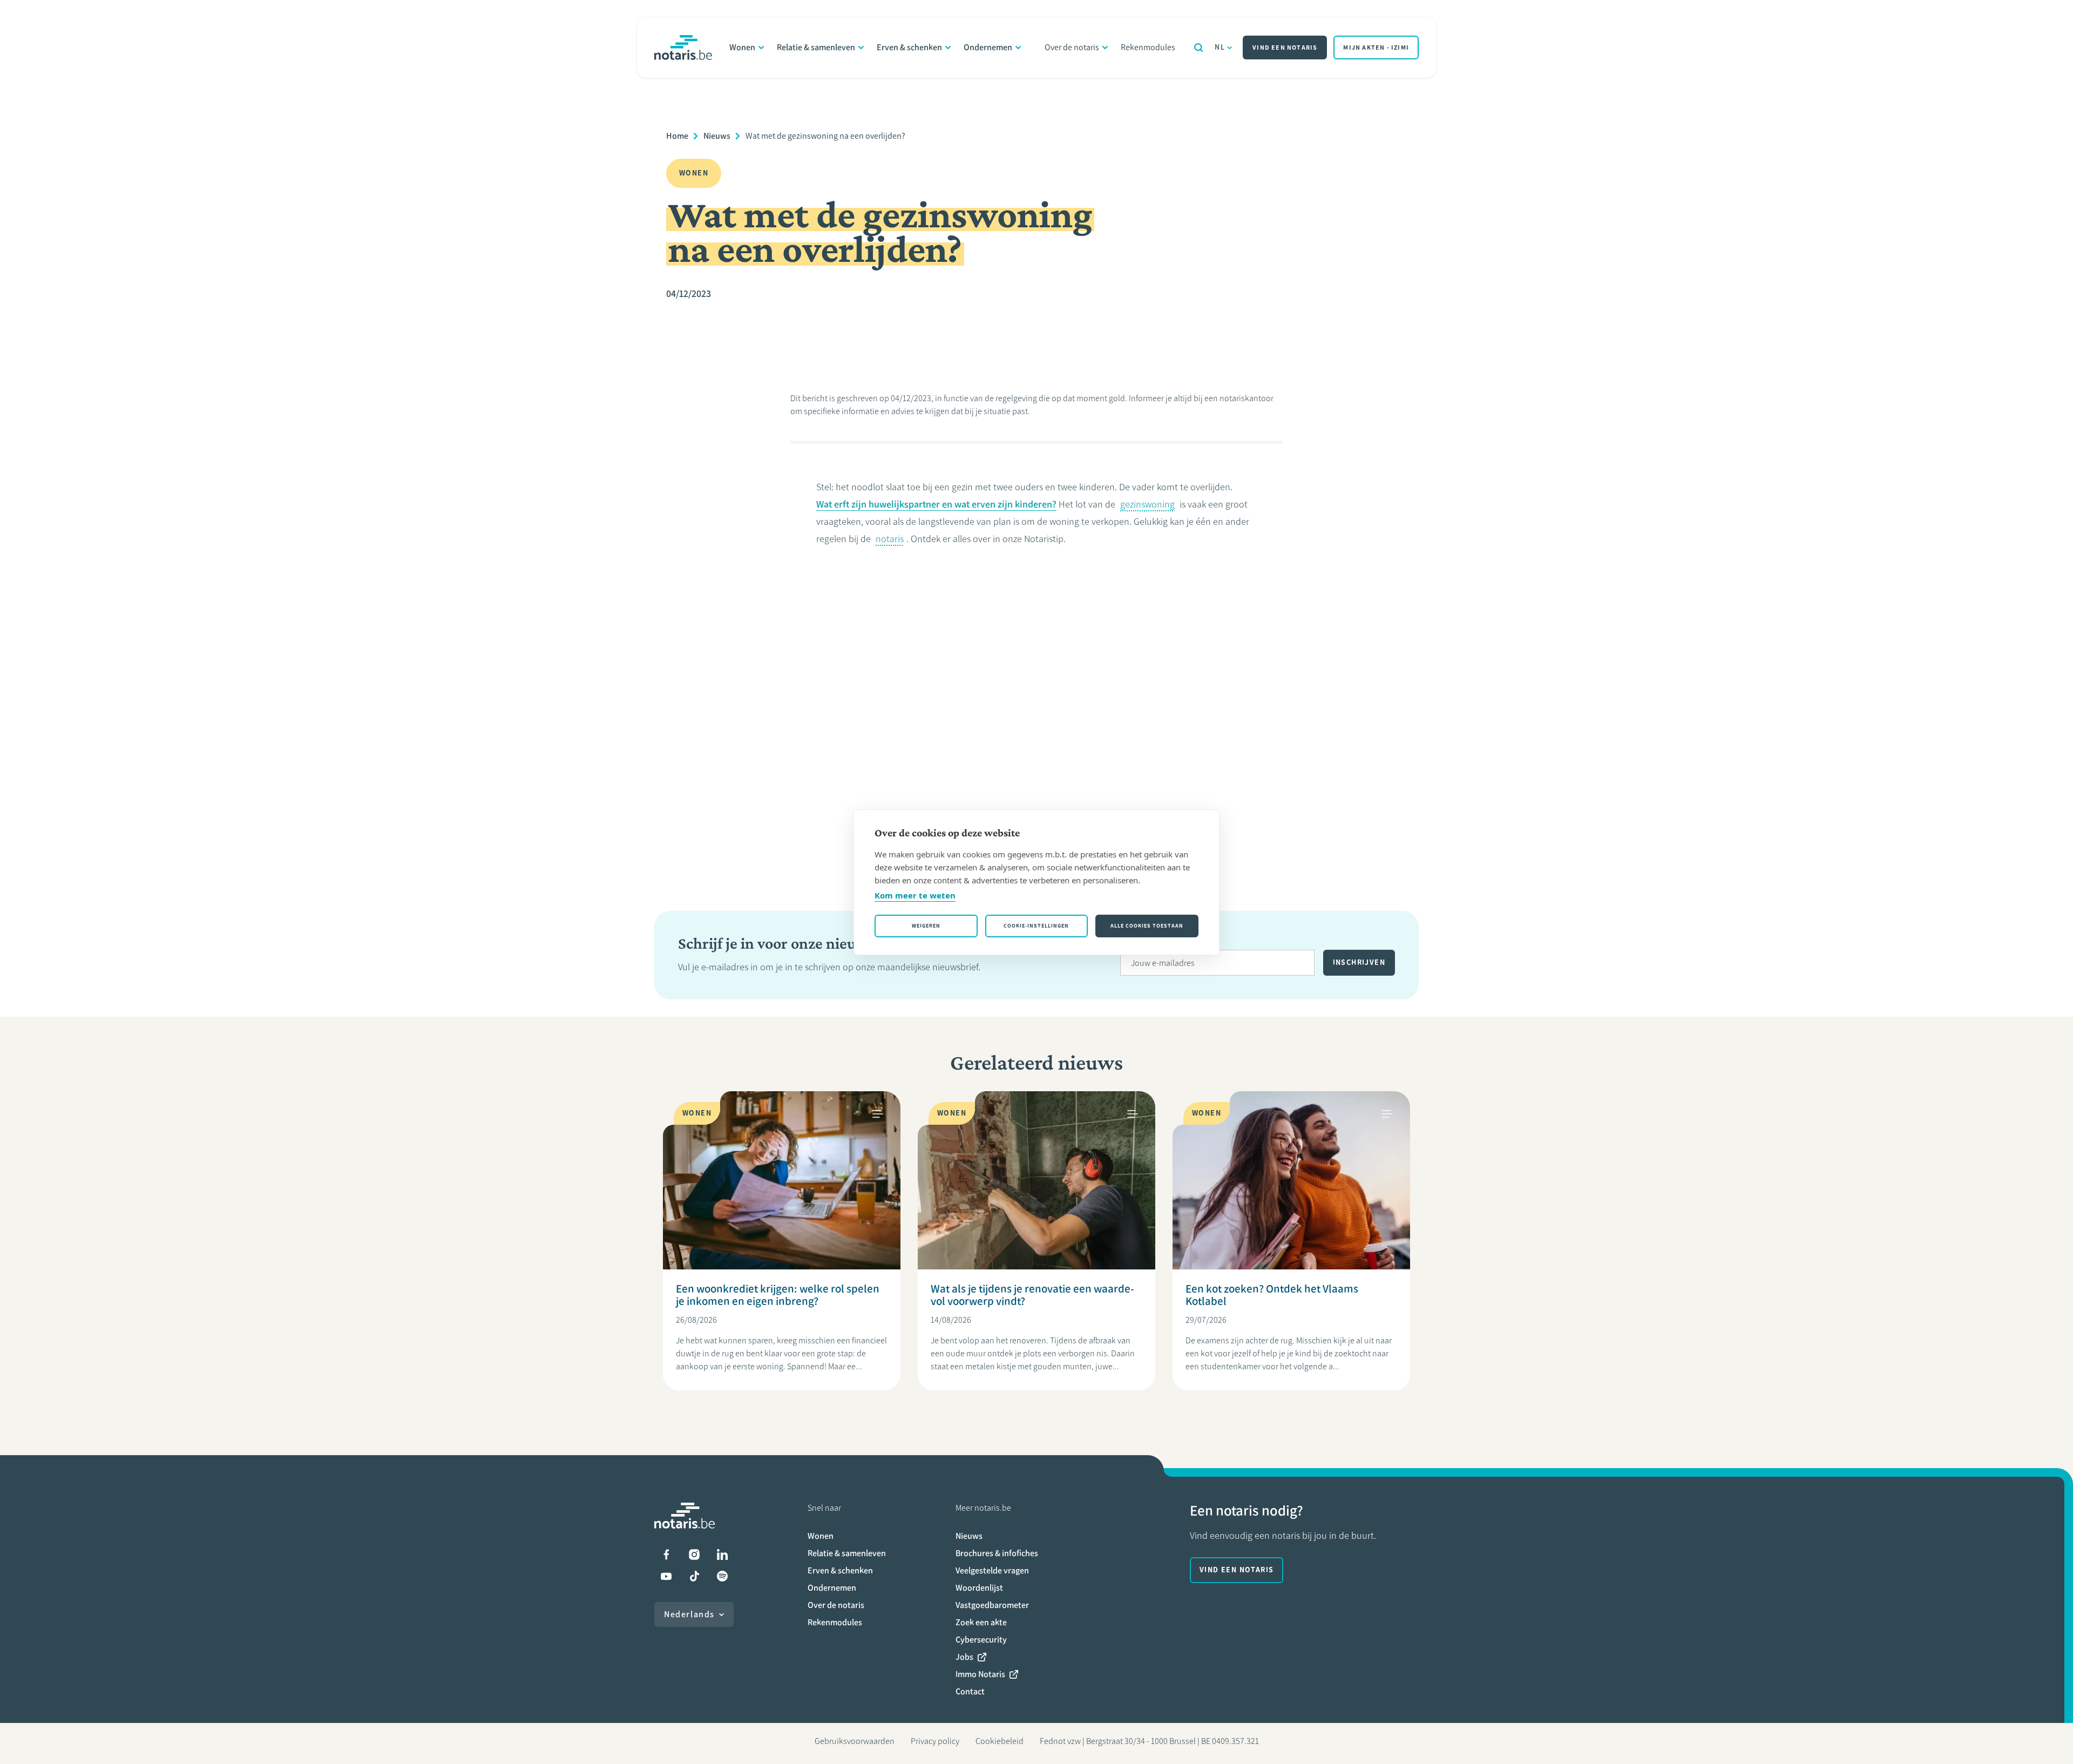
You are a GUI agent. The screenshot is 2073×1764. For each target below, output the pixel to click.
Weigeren (926, 926)
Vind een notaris (1285, 48)
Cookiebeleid (1000, 1741)
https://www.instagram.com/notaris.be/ (694, 1555)
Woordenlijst (979, 1588)
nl (1220, 47)
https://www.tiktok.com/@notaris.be (694, 1576)
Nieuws (717, 136)
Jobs (964, 1657)
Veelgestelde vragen (992, 1570)
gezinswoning (1147, 504)
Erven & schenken (909, 47)
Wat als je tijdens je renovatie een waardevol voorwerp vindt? (1032, 1295)
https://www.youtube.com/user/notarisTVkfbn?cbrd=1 (666, 1576)
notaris (890, 539)
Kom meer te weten (915, 895)
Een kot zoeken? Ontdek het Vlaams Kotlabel (1272, 1295)
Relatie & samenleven (816, 47)
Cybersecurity (981, 1640)
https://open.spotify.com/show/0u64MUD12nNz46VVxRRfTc (722, 1576)
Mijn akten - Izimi (1376, 48)
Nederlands (689, 1614)
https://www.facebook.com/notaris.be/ (666, 1555)
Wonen (742, 47)
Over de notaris (1072, 47)
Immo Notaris (980, 1674)
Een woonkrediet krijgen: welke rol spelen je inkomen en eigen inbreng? (778, 1295)
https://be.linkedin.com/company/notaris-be (722, 1555)
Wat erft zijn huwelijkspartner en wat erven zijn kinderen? (936, 504)
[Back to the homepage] (683, 48)
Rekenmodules (1148, 47)
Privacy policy (935, 1741)
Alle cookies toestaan (1147, 926)
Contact (970, 1691)
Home (677, 136)
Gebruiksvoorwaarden (855, 1741)
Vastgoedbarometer (992, 1605)
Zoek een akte (981, 1622)
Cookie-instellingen (1036, 926)
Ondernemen (988, 47)
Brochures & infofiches (997, 1553)
